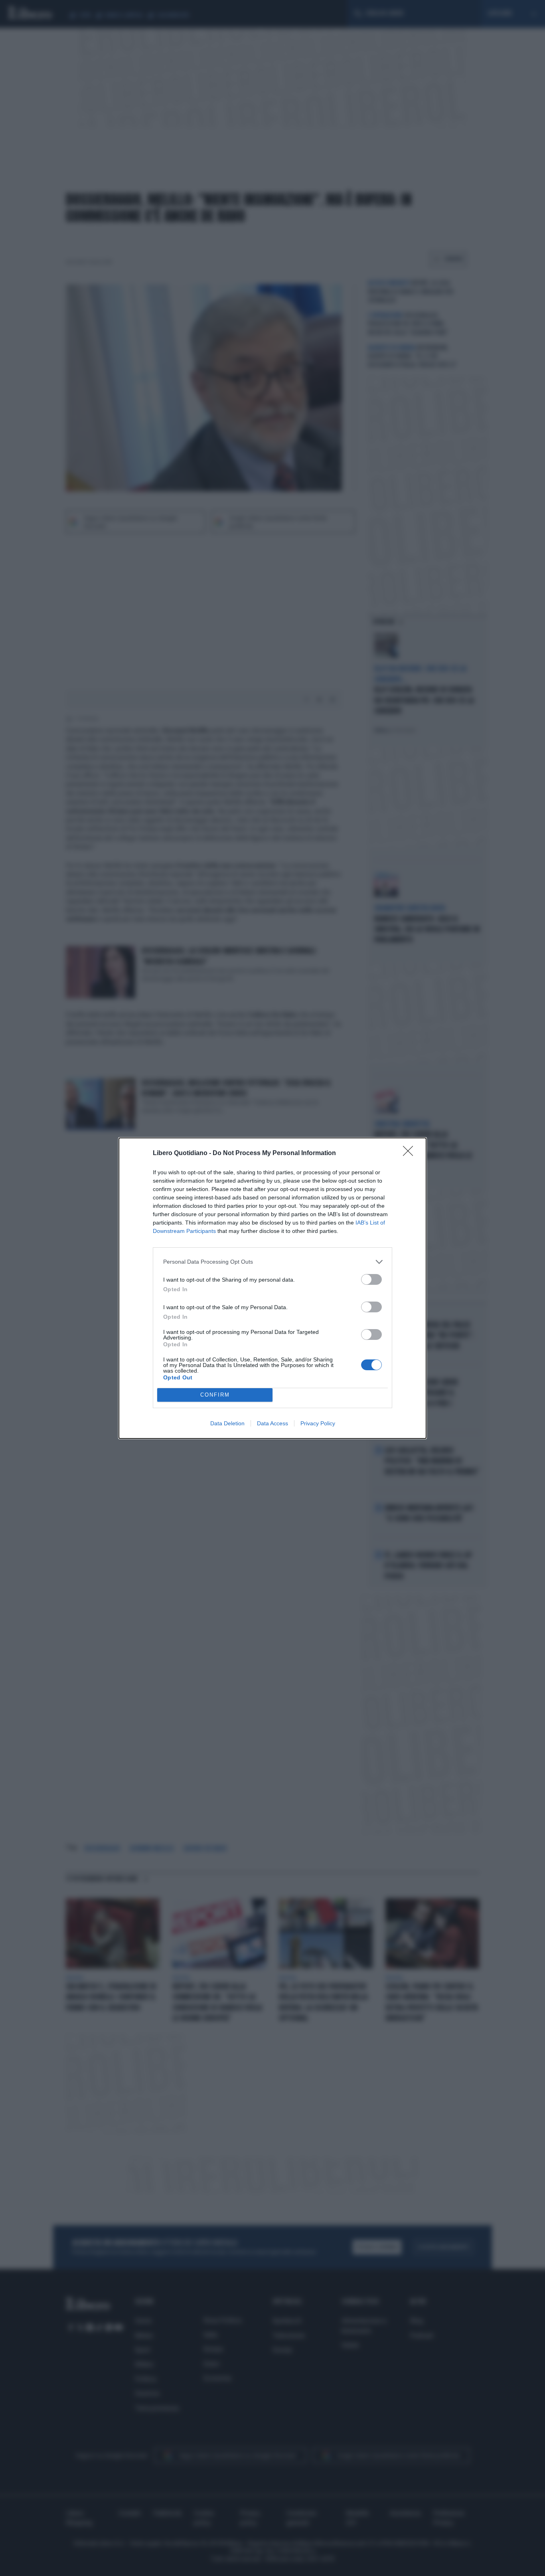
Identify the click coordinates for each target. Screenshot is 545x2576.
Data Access (272, 1423)
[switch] (371, 1279)
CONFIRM (215, 1395)
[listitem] (272, 1262)
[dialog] (272, 1288)
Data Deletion (227, 1423)
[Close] (411, 1153)
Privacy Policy (318, 1423)
